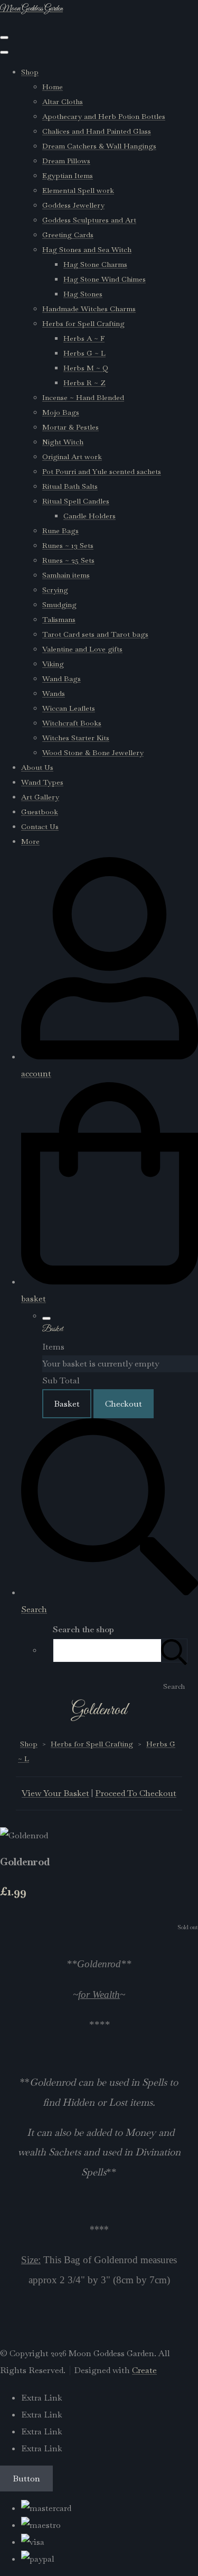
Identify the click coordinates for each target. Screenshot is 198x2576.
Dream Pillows (66, 161)
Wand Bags (62, 678)
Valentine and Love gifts (82, 649)
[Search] (174, 1650)
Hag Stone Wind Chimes (105, 279)
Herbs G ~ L (84, 353)
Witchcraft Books (72, 723)
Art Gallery (40, 797)
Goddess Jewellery (73, 205)
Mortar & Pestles (70, 427)
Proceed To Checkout (136, 1793)
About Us (37, 767)
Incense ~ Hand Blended (83, 397)
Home (53, 87)
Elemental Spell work (78, 190)
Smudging (59, 605)
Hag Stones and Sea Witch (87, 249)
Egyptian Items (68, 175)
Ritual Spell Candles (76, 501)
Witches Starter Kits (76, 738)
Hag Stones (83, 294)
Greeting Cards (68, 235)
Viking (53, 664)
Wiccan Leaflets (69, 708)
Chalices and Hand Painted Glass (97, 131)
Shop (30, 72)
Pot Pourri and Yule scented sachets (102, 471)
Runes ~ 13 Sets (68, 545)
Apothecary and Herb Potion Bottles (104, 116)
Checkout (124, 1404)
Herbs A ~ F (84, 338)
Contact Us (40, 826)
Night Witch (63, 442)
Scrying (55, 590)
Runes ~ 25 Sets (68, 560)
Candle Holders (89, 516)
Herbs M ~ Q (86, 368)
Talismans (59, 619)
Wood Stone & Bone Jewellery (93, 752)
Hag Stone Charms (95, 264)
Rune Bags (60, 531)
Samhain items (66, 575)
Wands (54, 693)
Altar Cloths (63, 101)
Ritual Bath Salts (70, 486)
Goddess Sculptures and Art (89, 220)
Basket (67, 1404)
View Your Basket (55, 1793)
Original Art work (72, 457)
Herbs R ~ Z (84, 383)
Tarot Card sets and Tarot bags (95, 634)
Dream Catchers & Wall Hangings (99, 146)
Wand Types (42, 782)
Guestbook (40, 812)
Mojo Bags (61, 412)
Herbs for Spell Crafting (83, 323)
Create (144, 2370)
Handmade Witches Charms (89, 309)
